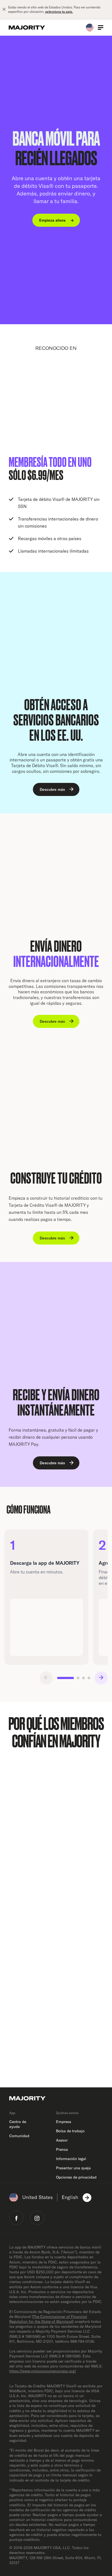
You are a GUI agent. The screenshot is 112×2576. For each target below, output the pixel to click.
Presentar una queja (73, 2168)
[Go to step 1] (66, 1678)
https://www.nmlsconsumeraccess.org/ (43, 2371)
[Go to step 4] (89, 1678)
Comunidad (19, 2136)
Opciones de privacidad (76, 2177)
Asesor (62, 2140)
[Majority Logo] (27, 27)
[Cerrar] (4, 10)
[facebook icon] (16, 2218)
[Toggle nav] (101, 27)
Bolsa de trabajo (70, 2131)
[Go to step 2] (78, 1678)
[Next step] (101, 1678)
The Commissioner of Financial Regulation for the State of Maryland (48, 2319)
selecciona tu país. (59, 12)
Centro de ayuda (18, 2124)
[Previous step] (46, 1678)
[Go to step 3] (83, 1678)
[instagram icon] (37, 2218)
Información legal (71, 2159)
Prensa (62, 2149)
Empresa (64, 2122)
